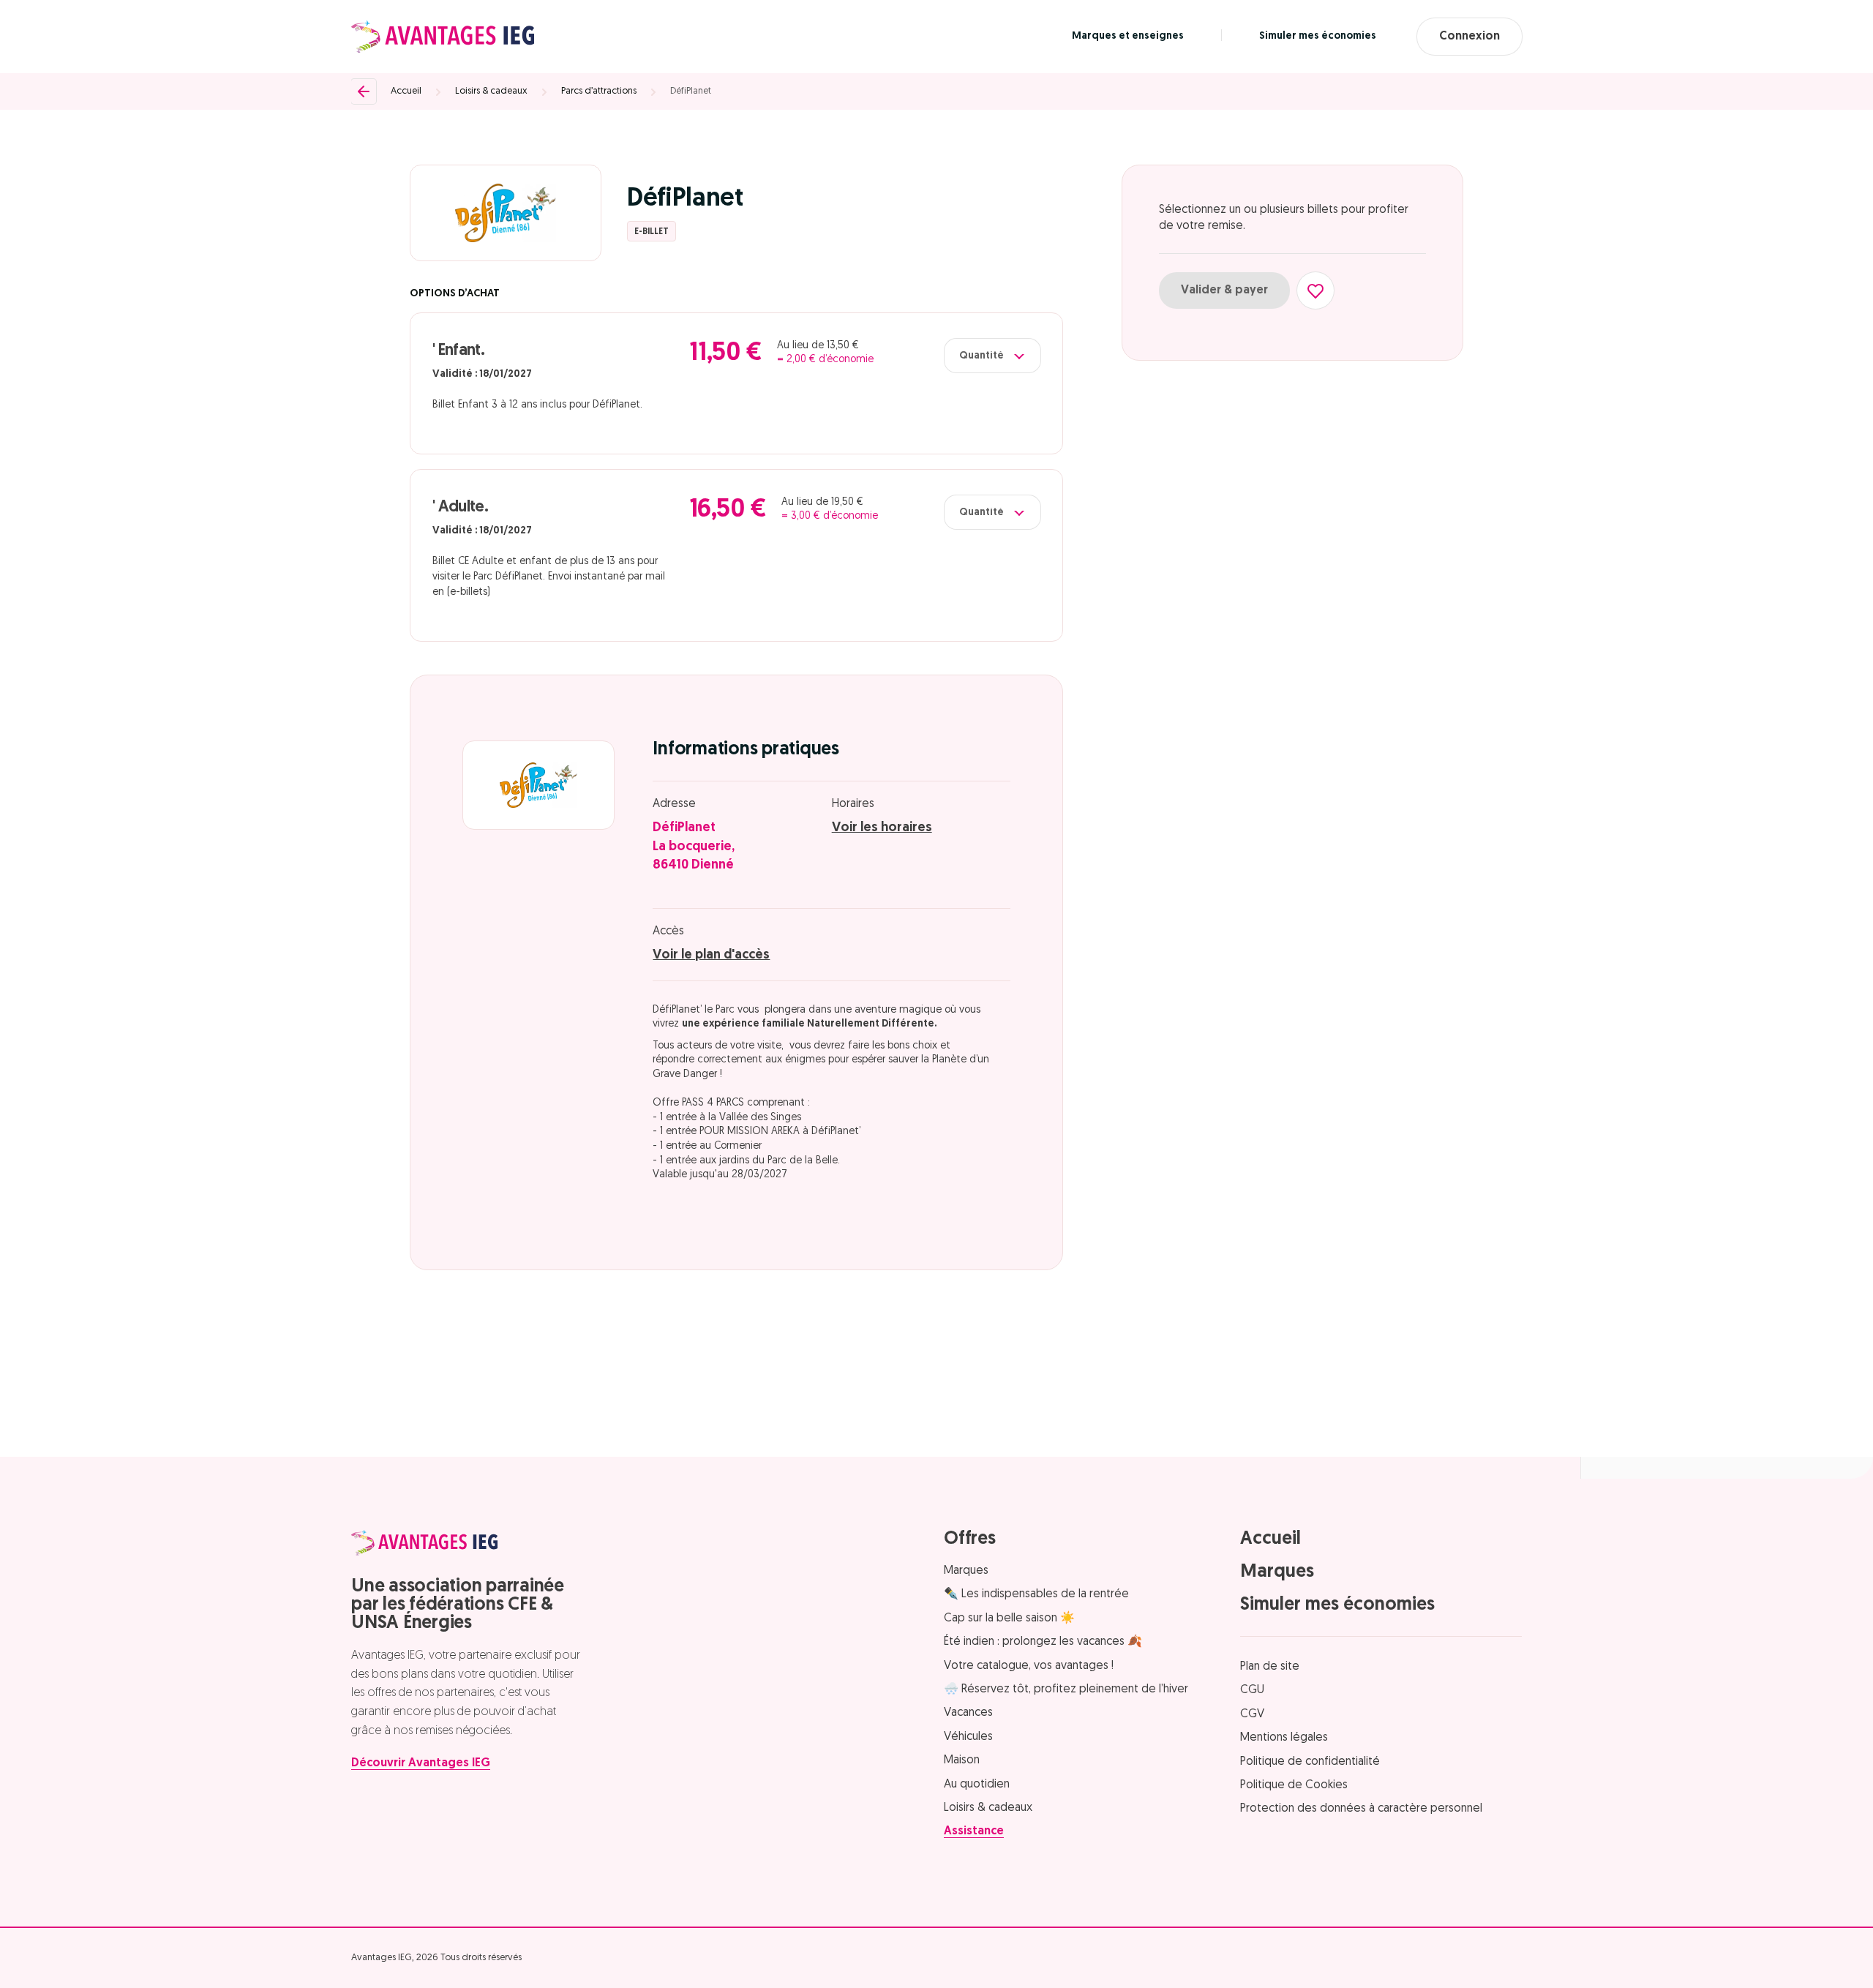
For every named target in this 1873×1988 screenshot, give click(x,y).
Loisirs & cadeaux (491, 91)
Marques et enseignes (1128, 36)
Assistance (974, 1831)
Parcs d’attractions (599, 91)
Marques (966, 1571)
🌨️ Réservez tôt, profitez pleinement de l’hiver (1066, 1689)
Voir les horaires (882, 828)
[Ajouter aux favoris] (1315, 290)
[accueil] (443, 37)
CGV (1252, 1714)
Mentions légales (1284, 1738)
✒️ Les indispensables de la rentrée (1036, 1594)
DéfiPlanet (691, 91)
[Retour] (364, 91)
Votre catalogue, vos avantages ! (1029, 1666)
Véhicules (968, 1737)
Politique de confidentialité (1310, 1762)
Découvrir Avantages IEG (421, 1763)
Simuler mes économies (1318, 36)
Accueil (406, 91)
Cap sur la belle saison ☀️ (1009, 1618)
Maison (962, 1760)
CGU (1252, 1690)
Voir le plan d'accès (711, 956)
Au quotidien (977, 1785)
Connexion (1470, 37)
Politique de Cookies (1294, 1785)
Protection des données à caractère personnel (1361, 1809)
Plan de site (1270, 1667)
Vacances (968, 1713)
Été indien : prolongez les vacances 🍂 (1043, 1642)
